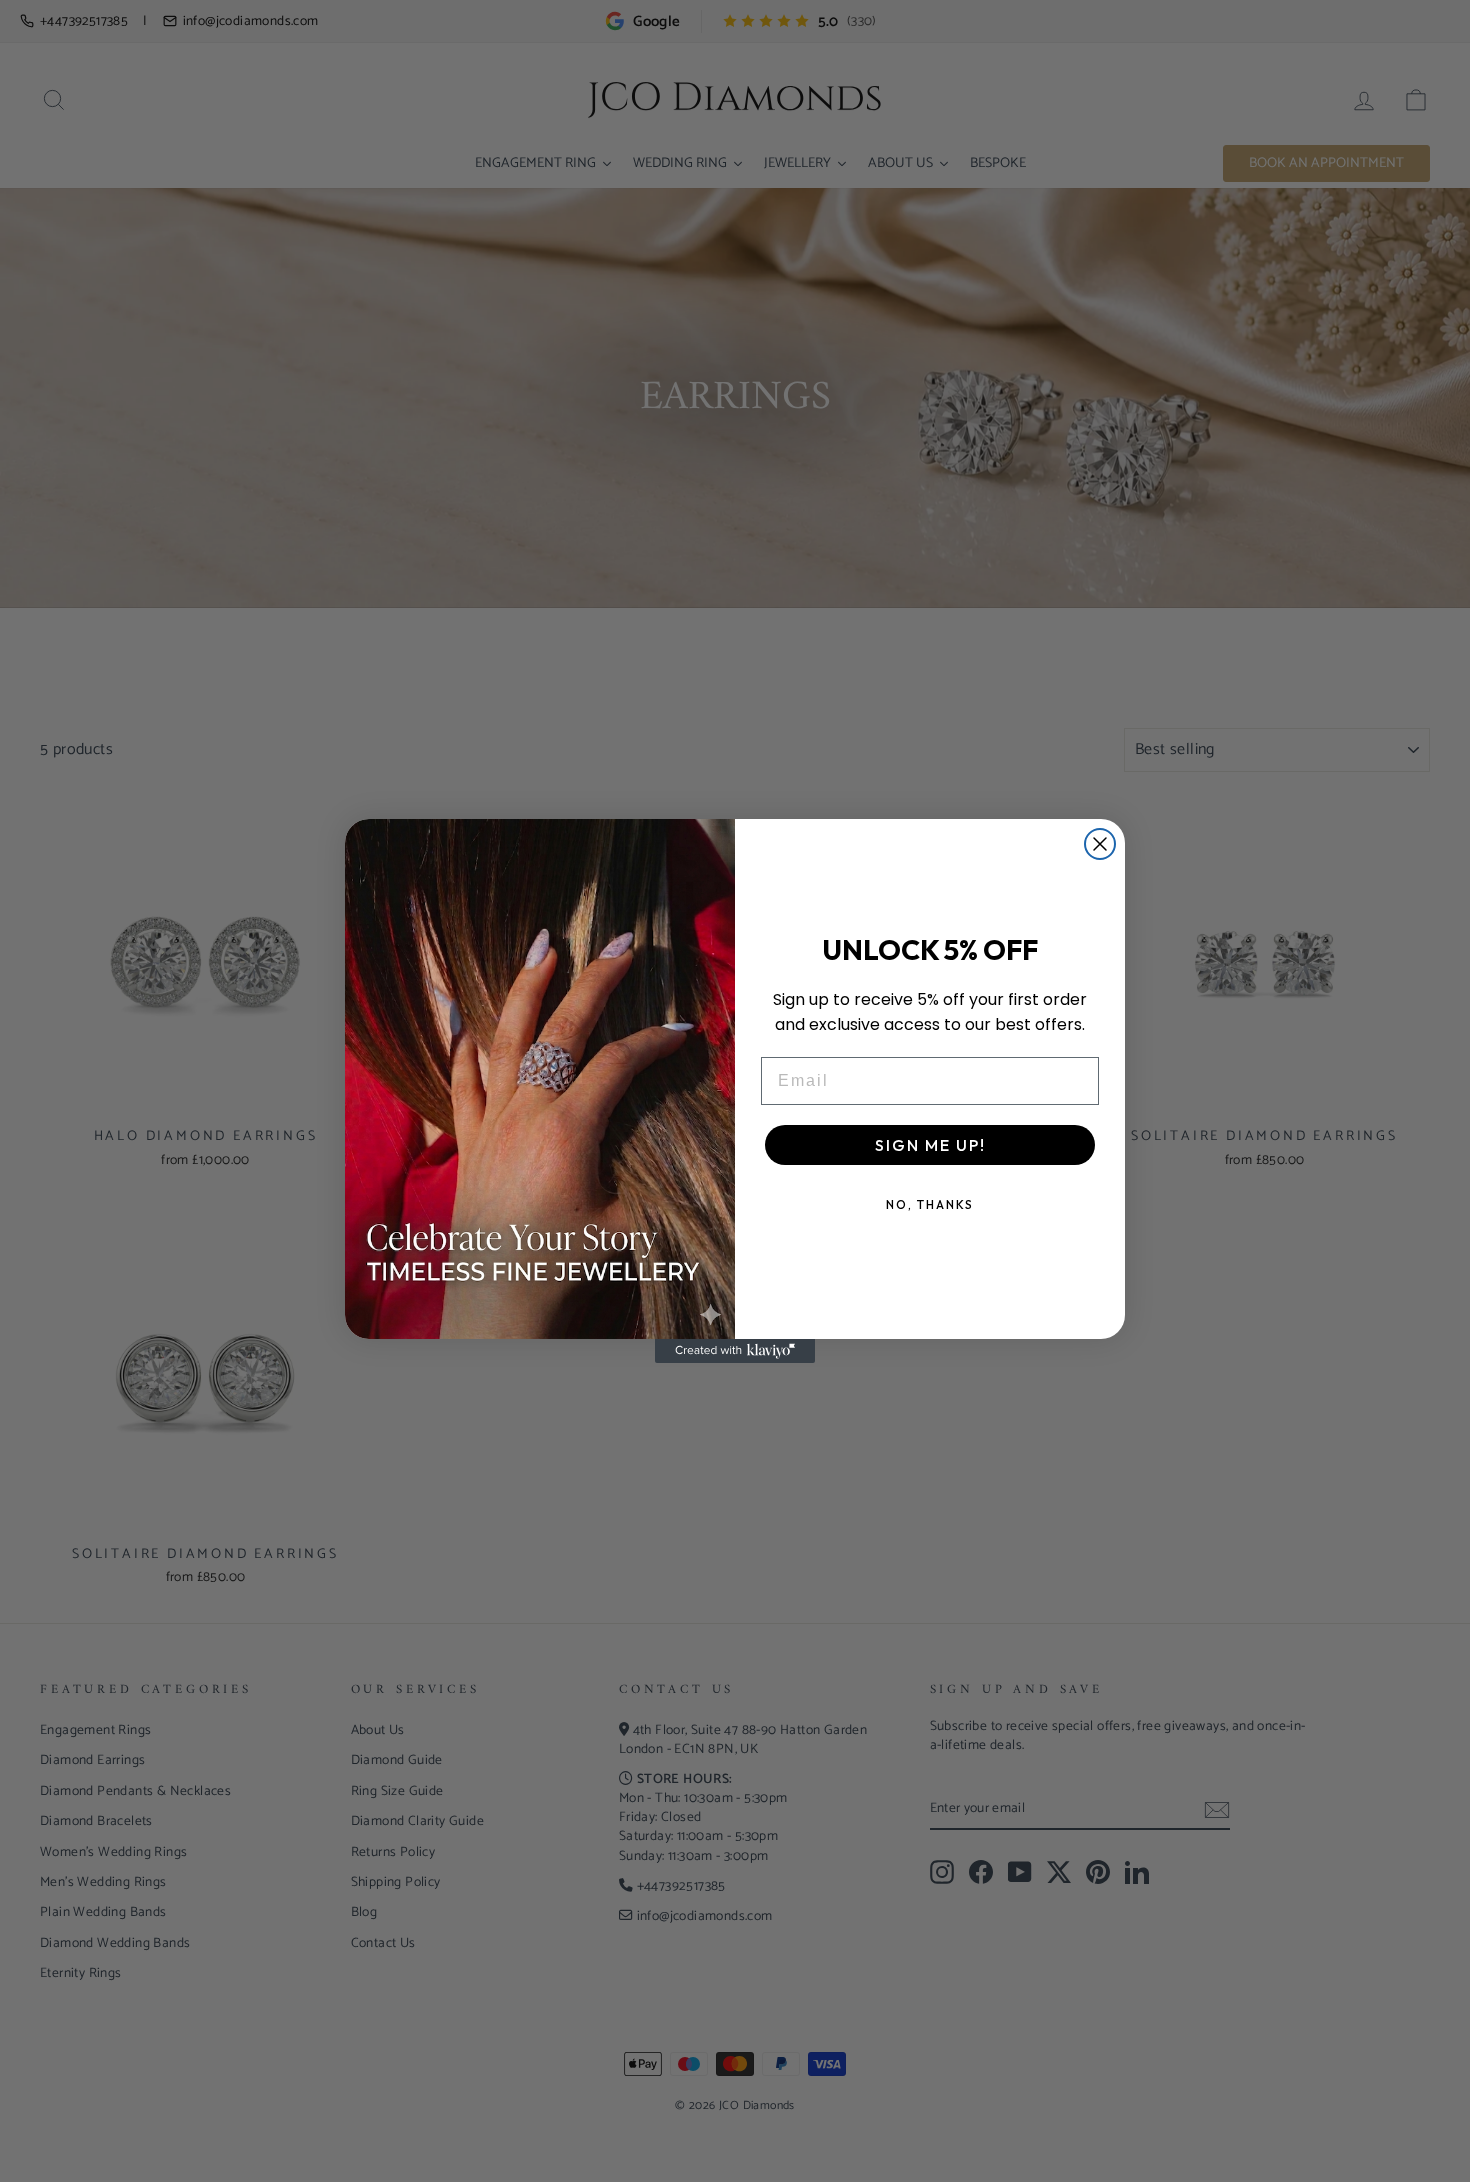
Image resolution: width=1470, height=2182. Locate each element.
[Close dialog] (1100, 844)
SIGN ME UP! (930, 1145)
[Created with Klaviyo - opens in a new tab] (735, 1351)
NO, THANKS (930, 1204)
